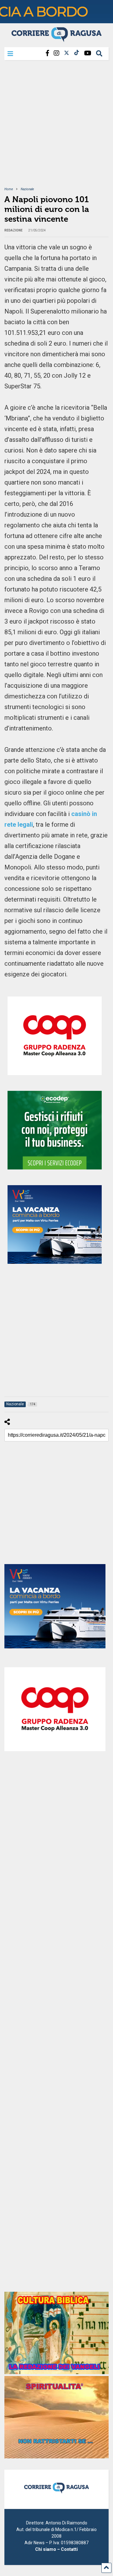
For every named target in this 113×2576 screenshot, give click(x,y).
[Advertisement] (56, 127)
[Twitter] (67, 53)
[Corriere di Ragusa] (56, 39)
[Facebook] (47, 53)
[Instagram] (56, 53)
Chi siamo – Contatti (56, 2549)
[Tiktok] (77, 53)
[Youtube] (88, 53)
